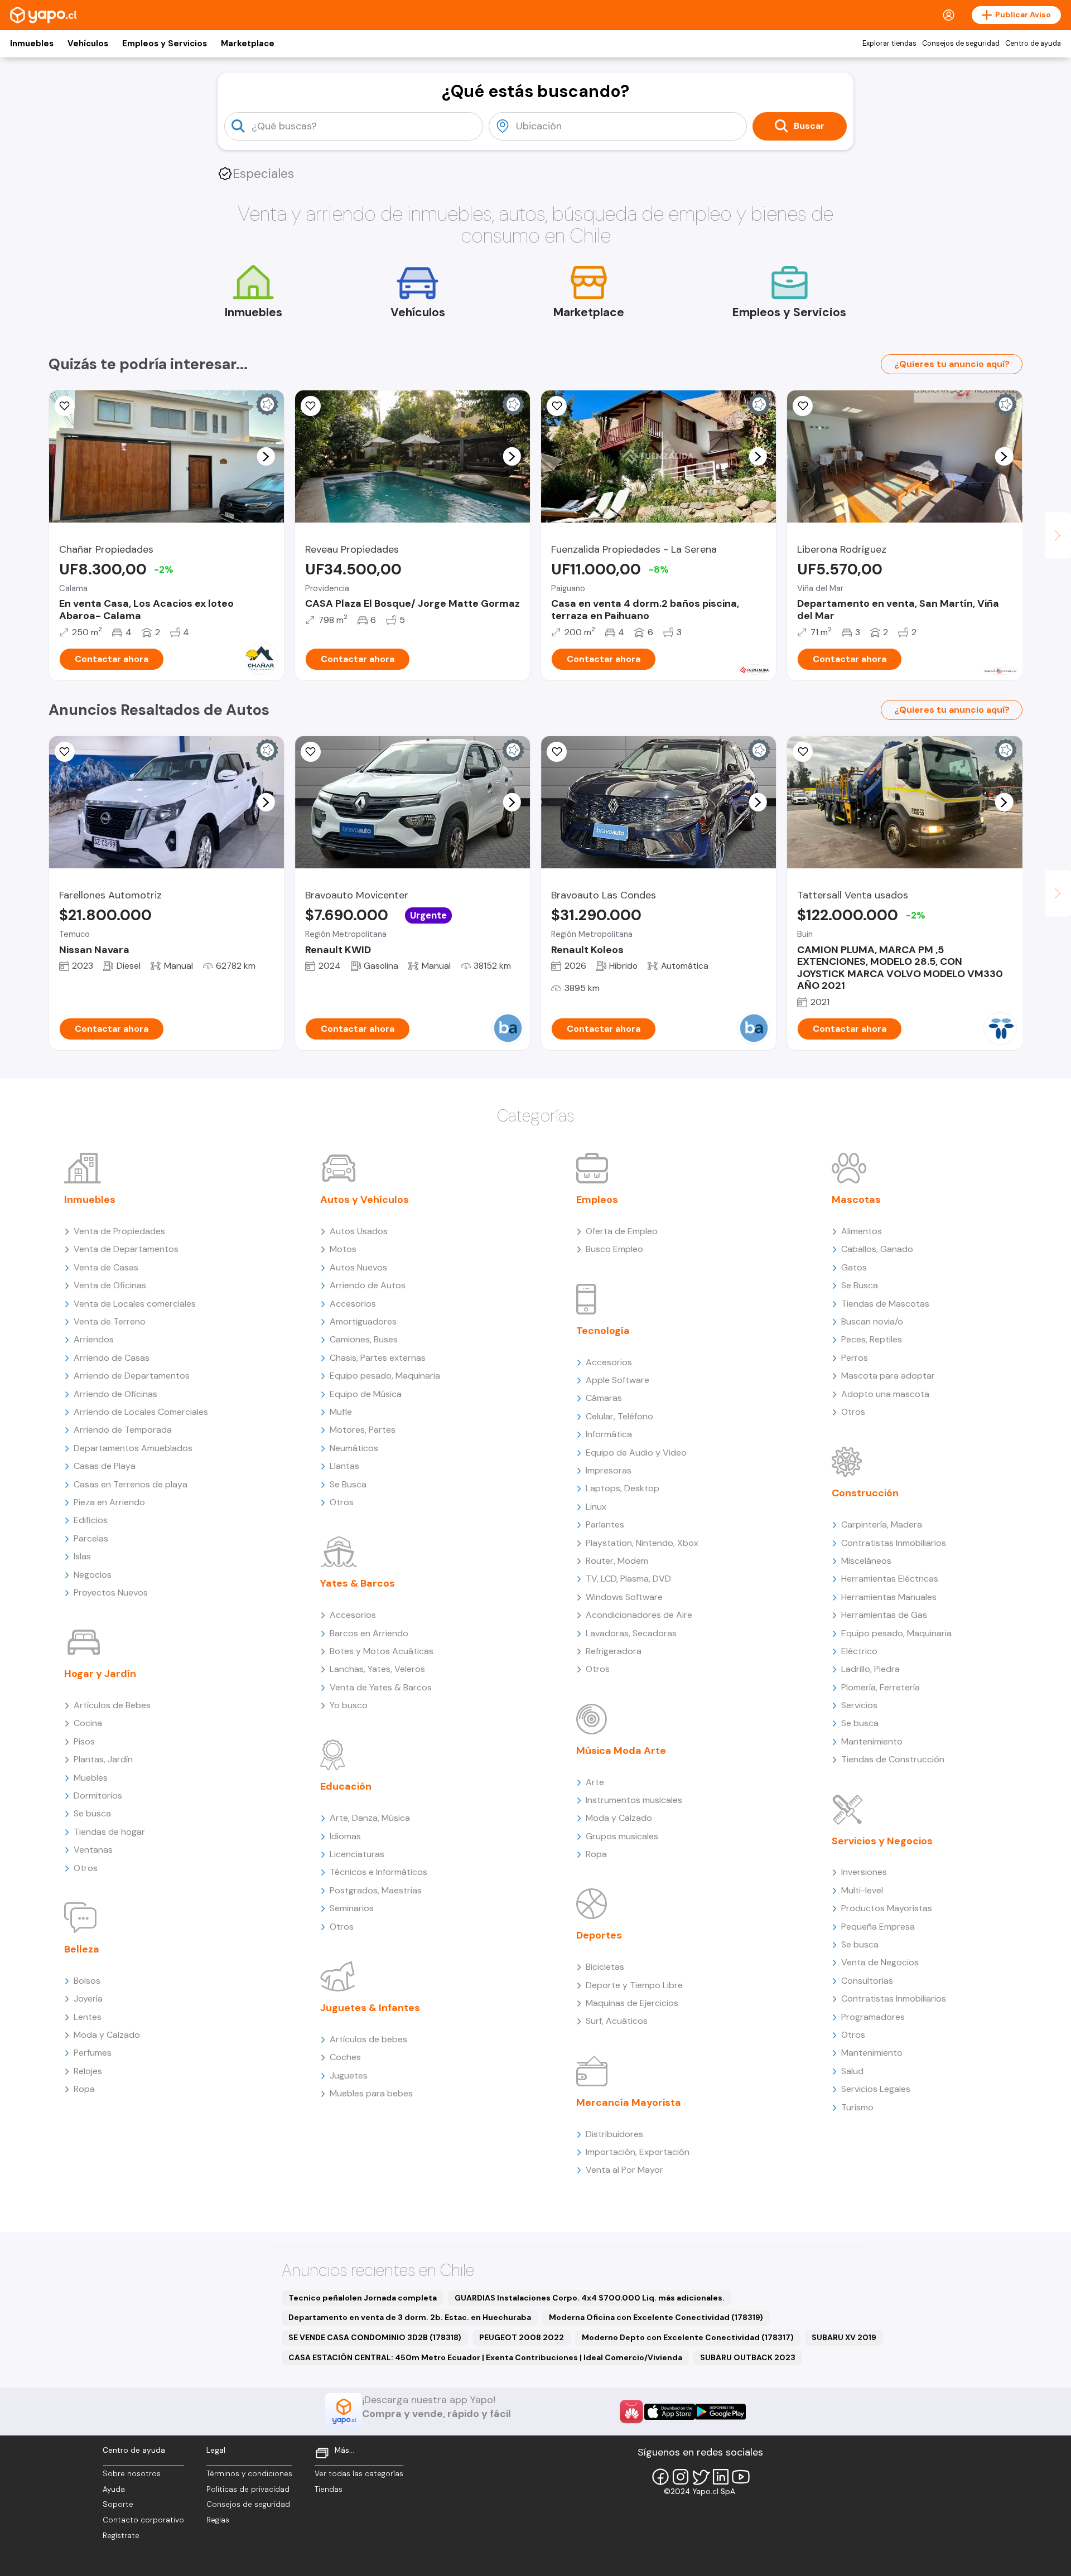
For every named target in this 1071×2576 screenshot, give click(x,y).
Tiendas (329, 2489)
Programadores (873, 2017)
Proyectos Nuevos (111, 1593)
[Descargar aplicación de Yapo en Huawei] (631, 2411)
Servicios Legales (876, 2089)
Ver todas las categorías (359, 2474)
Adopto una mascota (885, 1394)
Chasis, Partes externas (378, 1358)
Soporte (118, 2504)
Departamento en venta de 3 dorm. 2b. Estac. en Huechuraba (410, 2317)
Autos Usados (359, 1231)
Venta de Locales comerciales (135, 1304)
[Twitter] (701, 2477)
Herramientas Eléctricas (890, 1579)
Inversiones (864, 1872)
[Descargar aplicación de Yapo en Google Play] (720, 2412)
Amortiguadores (363, 1321)
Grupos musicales (622, 1836)
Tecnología (603, 1331)
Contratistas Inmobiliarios (894, 1543)
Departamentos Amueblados (133, 1448)
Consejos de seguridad (961, 44)
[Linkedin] (721, 2477)
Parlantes (605, 1524)
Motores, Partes (363, 1430)
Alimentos (862, 1231)
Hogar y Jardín (100, 1674)
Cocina (88, 1723)
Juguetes (349, 2075)
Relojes (88, 2071)
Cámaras (604, 1398)
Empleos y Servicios (165, 44)
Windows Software (624, 1597)
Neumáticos (354, 1448)
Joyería (88, 1999)
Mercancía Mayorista (629, 2103)
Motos (343, 1249)
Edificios (91, 1520)
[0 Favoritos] (803, 406)
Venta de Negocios (880, 1962)
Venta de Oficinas (110, 1285)
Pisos (84, 1741)
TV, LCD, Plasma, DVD (628, 1579)
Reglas (218, 2520)
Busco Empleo (614, 1249)
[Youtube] (741, 2477)
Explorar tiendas (889, 44)
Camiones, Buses (364, 1339)
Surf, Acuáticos (617, 2021)
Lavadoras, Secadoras (631, 1633)
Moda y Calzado (107, 2035)
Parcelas (91, 1538)
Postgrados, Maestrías (376, 1890)
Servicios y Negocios (882, 1841)
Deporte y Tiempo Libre (634, 1985)
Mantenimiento (872, 1741)
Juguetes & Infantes (370, 2008)
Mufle (341, 1412)
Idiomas (345, 1836)
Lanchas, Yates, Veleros (377, 1669)
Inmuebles (32, 44)
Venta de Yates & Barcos (381, 1687)
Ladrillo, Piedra (870, 1669)
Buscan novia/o (872, 1321)
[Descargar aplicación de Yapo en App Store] (670, 2412)
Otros (86, 1868)
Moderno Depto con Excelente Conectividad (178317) (688, 2337)
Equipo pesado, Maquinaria (385, 1376)
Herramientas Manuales (889, 1597)
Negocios (93, 1575)
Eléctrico (859, 1651)
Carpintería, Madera (882, 1524)
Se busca (92, 1813)
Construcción (865, 1493)
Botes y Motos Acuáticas (382, 1651)
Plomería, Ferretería (881, 1687)
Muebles (91, 1778)
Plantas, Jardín (103, 1759)
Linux (596, 1507)
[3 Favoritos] (311, 406)
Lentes (88, 2017)
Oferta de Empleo (622, 1231)
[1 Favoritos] (557, 406)
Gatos (854, 1267)
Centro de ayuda (1033, 44)
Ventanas (93, 1850)
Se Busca (348, 1484)
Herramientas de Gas (884, 1615)
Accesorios (353, 1304)
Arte (595, 1782)
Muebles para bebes (371, 2093)
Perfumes (93, 2053)
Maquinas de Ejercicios (632, 2003)
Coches (345, 2057)
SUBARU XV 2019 (844, 2337)
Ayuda (114, 2489)
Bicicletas (605, 1967)
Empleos (597, 1200)
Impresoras (609, 1470)
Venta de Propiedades (119, 1231)
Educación (346, 1786)
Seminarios (352, 1908)
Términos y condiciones (249, 2474)
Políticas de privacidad (248, 2489)
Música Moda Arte (621, 1751)
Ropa (84, 2089)
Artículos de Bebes (112, 1705)
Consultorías (867, 1981)
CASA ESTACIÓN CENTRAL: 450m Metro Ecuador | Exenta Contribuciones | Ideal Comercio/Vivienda (485, 2357)
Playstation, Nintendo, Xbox (642, 1543)
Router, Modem (617, 1561)
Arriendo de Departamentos (132, 1376)
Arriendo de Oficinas (115, 1394)
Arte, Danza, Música (370, 1818)
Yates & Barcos (358, 1583)
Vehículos (88, 44)
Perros (855, 1358)
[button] (266, 456)
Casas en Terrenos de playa (131, 1484)
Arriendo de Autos (368, 1285)
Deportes (599, 1935)
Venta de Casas (106, 1267)
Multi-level (862, 1890)
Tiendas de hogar (109, 1832)
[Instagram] (681, 2477)
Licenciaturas (357, 1854)
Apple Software (617, 1380)
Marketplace (248, 44)
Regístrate (121, 2536)
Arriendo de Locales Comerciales (141, 1412)
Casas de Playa (105, 1466)
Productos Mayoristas (887, 1908)
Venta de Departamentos (126, 1249)
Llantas (344, 1466)
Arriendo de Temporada (123, 1430)
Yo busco (349, 1705)
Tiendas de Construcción (893, 1759)
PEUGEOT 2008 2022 (522, 2337)
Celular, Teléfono (619, 1416)
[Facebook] (660, 2477)
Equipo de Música (366, 1394)
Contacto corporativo (143, 2520)
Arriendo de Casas (112, 1358)
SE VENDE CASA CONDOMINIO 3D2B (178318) (375, 2337)
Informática (609, 1434)
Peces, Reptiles (872, 1339)
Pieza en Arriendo (109, 1502)
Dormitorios (98, 1796)
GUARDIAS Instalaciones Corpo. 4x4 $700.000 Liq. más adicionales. (590, 2298)
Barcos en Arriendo (369, 1633)
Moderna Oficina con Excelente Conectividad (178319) (656, 2317)
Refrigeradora (614, 1651)
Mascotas (856, 1200)
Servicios (859, 1705)
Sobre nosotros (132, 2474)
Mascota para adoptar (888, 1376)
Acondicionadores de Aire (639, 1615)
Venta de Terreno (110, 1321)
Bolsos (87, 1981)
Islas (82, 1556)
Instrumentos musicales (634, 1800)
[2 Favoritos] (65, 406)
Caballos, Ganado (877, 1249)
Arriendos (94, 1339)
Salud (852, 2071)
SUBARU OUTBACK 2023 (748, 2357)
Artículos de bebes (368, 2039)
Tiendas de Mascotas (885, 1304)
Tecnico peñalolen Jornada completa (363, 2298)
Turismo (857, 2107)
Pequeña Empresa (878, 1927)
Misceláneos (866, 1561)
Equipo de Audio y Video (636, 1453)
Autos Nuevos (358, 1267)
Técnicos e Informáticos (378, 1872)
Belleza (82, 1949)
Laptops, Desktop (623, 1488)
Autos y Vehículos (365, 1200)
